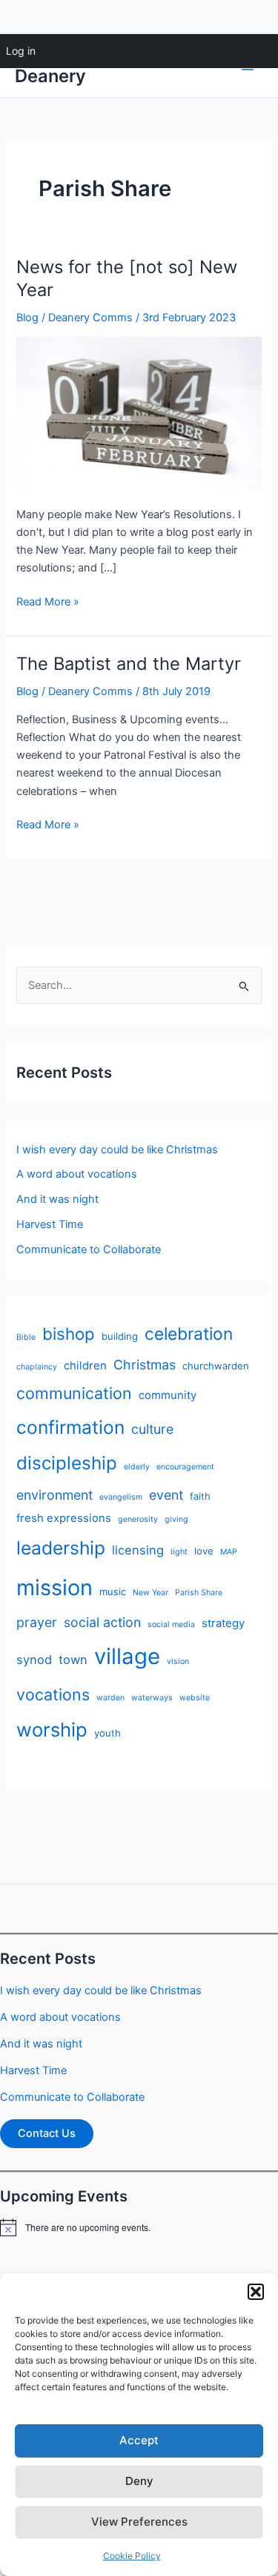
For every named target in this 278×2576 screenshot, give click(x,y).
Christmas (145, 1365)
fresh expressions (64, 1518)
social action (102, 1622)
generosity (138, 1519)
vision (178, 1661)
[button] (256, 2292)
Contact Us (47, 2133)
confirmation (70, 1427)
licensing (138, 1550)
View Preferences (139, 2522)
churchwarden (216, 1366)
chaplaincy (37, 1367)
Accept (139, 2440)
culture (152, 1429)
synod (34, 1660)
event (166, 1495)
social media (171, 1624)
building (120, 1336)
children (85, 1366)
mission (54, 1587)
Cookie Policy (132, 2556)
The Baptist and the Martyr (129, 664)
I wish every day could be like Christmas (117, 1150)
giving (176, 1519)
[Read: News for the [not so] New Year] (139, 412)
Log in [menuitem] (21, 51)
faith (200, 1496)
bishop (69, 1334)
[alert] (139, 2227)
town (73, 1660)
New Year (150, 1593)
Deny (139, 2481)
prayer (37, 1622)
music (113, 1591)
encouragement (185, 1467)
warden (110, 1698)
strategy (223, 1623)
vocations (53, 1694)
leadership (61, 1548)
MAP (229, 1552)
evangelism (121, 1497)
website (195, 1698)
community (168, 1395)
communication (74, 1393)
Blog (27, 318)
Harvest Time (50, 1224)
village (127, 1656)
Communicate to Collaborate (89, 1250)
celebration (189, 1334)
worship (52, 1730)
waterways (152, 1698)
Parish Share (199, 1593)
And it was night (57, 1199)
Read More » (48, 603)
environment (54, 1495)
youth (107, 1733)
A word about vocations (77, 1174)
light (179, 1552)
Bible (26, 1337)
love (204, 1551)
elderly (137, 1467)
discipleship (67, 1463)
